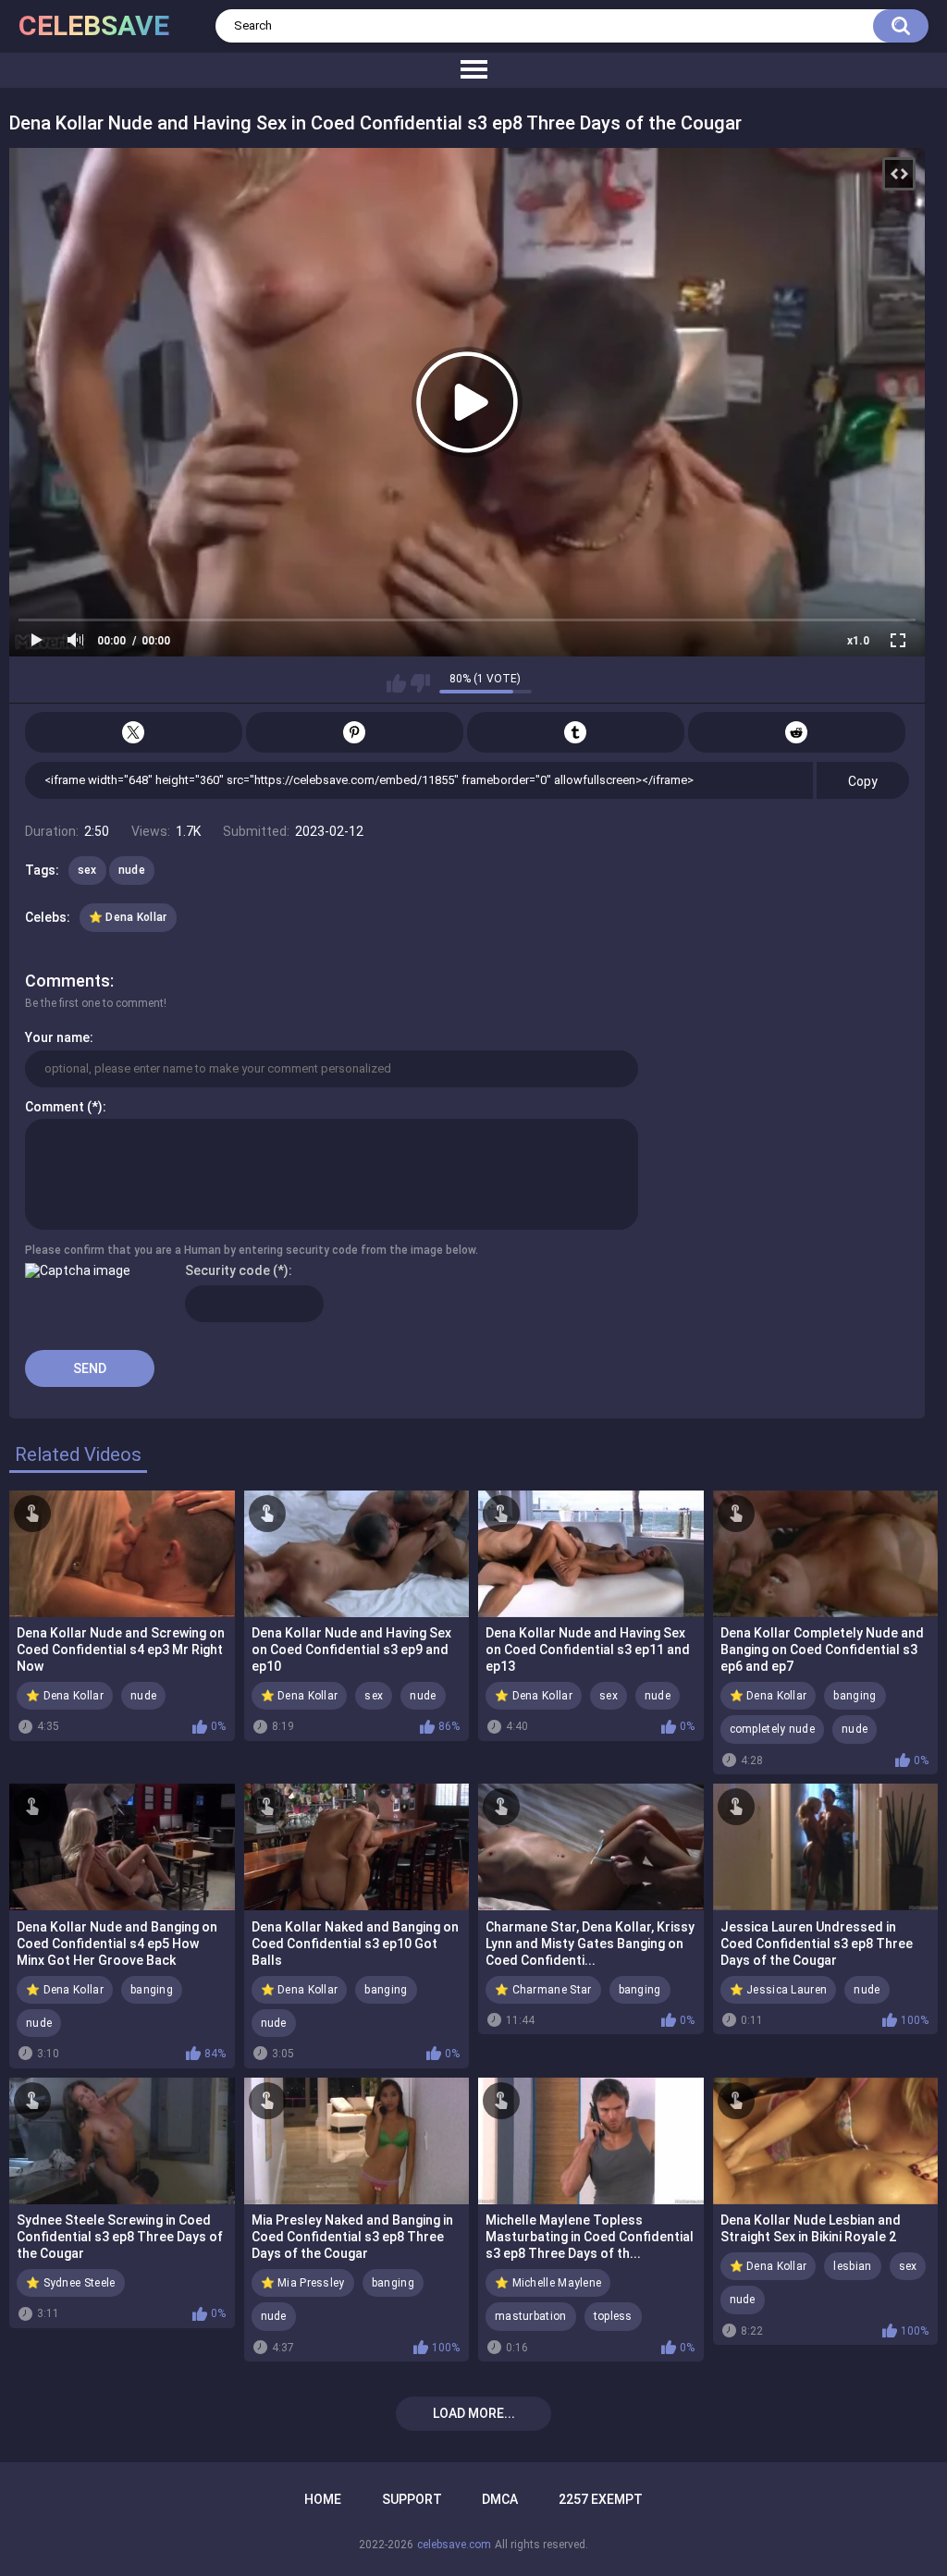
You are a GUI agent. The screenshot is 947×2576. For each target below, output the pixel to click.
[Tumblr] (576, 732)
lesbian (852, 2266)
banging (855, 1696)
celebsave (94, 25)
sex (87, 870)
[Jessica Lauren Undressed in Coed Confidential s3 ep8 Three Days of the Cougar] (826, 1847)
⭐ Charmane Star (543, 1990)
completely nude (773, 1729)
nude (132, 870)
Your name (57, 1037)
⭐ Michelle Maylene (548, 2283)
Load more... (474, 2413)
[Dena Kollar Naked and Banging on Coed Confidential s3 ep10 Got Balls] (357, 1847)
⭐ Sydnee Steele (71, 2283)
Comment (55, 1107)
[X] (134, 732)
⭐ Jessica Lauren (779, 1990)
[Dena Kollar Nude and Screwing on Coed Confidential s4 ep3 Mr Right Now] (122, 1554)
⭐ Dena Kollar (128, 917)
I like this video (396, 683)
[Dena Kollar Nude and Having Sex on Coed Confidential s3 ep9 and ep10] (357, 1554)
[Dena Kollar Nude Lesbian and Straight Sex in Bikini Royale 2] (826, 2141)
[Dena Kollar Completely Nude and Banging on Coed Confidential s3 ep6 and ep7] (826, 1554)
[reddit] (797, 732)
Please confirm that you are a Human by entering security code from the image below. (252, 1250)
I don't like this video (420, 683)
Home (323, 2499)
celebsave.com (454, 2545)
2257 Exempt (601, 2499)
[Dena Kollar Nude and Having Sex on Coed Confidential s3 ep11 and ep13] (591, 1554)
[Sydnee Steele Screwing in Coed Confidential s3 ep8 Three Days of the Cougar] (122, 2141)
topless (613, 2316)
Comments (68, 981)
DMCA (500, 2499)
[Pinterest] (355, 732)
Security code (228, 1270)
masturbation (531, 2316)
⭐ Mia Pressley (303, 2283)
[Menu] (473, 70)
